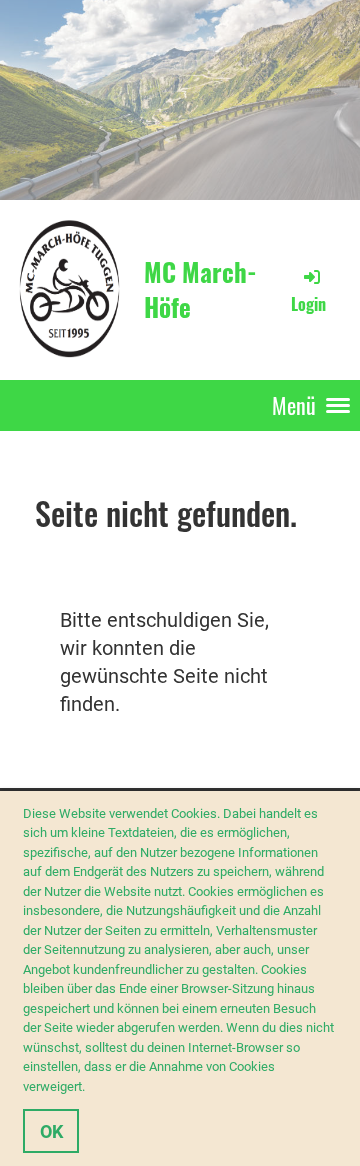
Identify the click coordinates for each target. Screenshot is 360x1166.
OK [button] (51, 1131)
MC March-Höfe (200, 289)
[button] (90, 1088)
